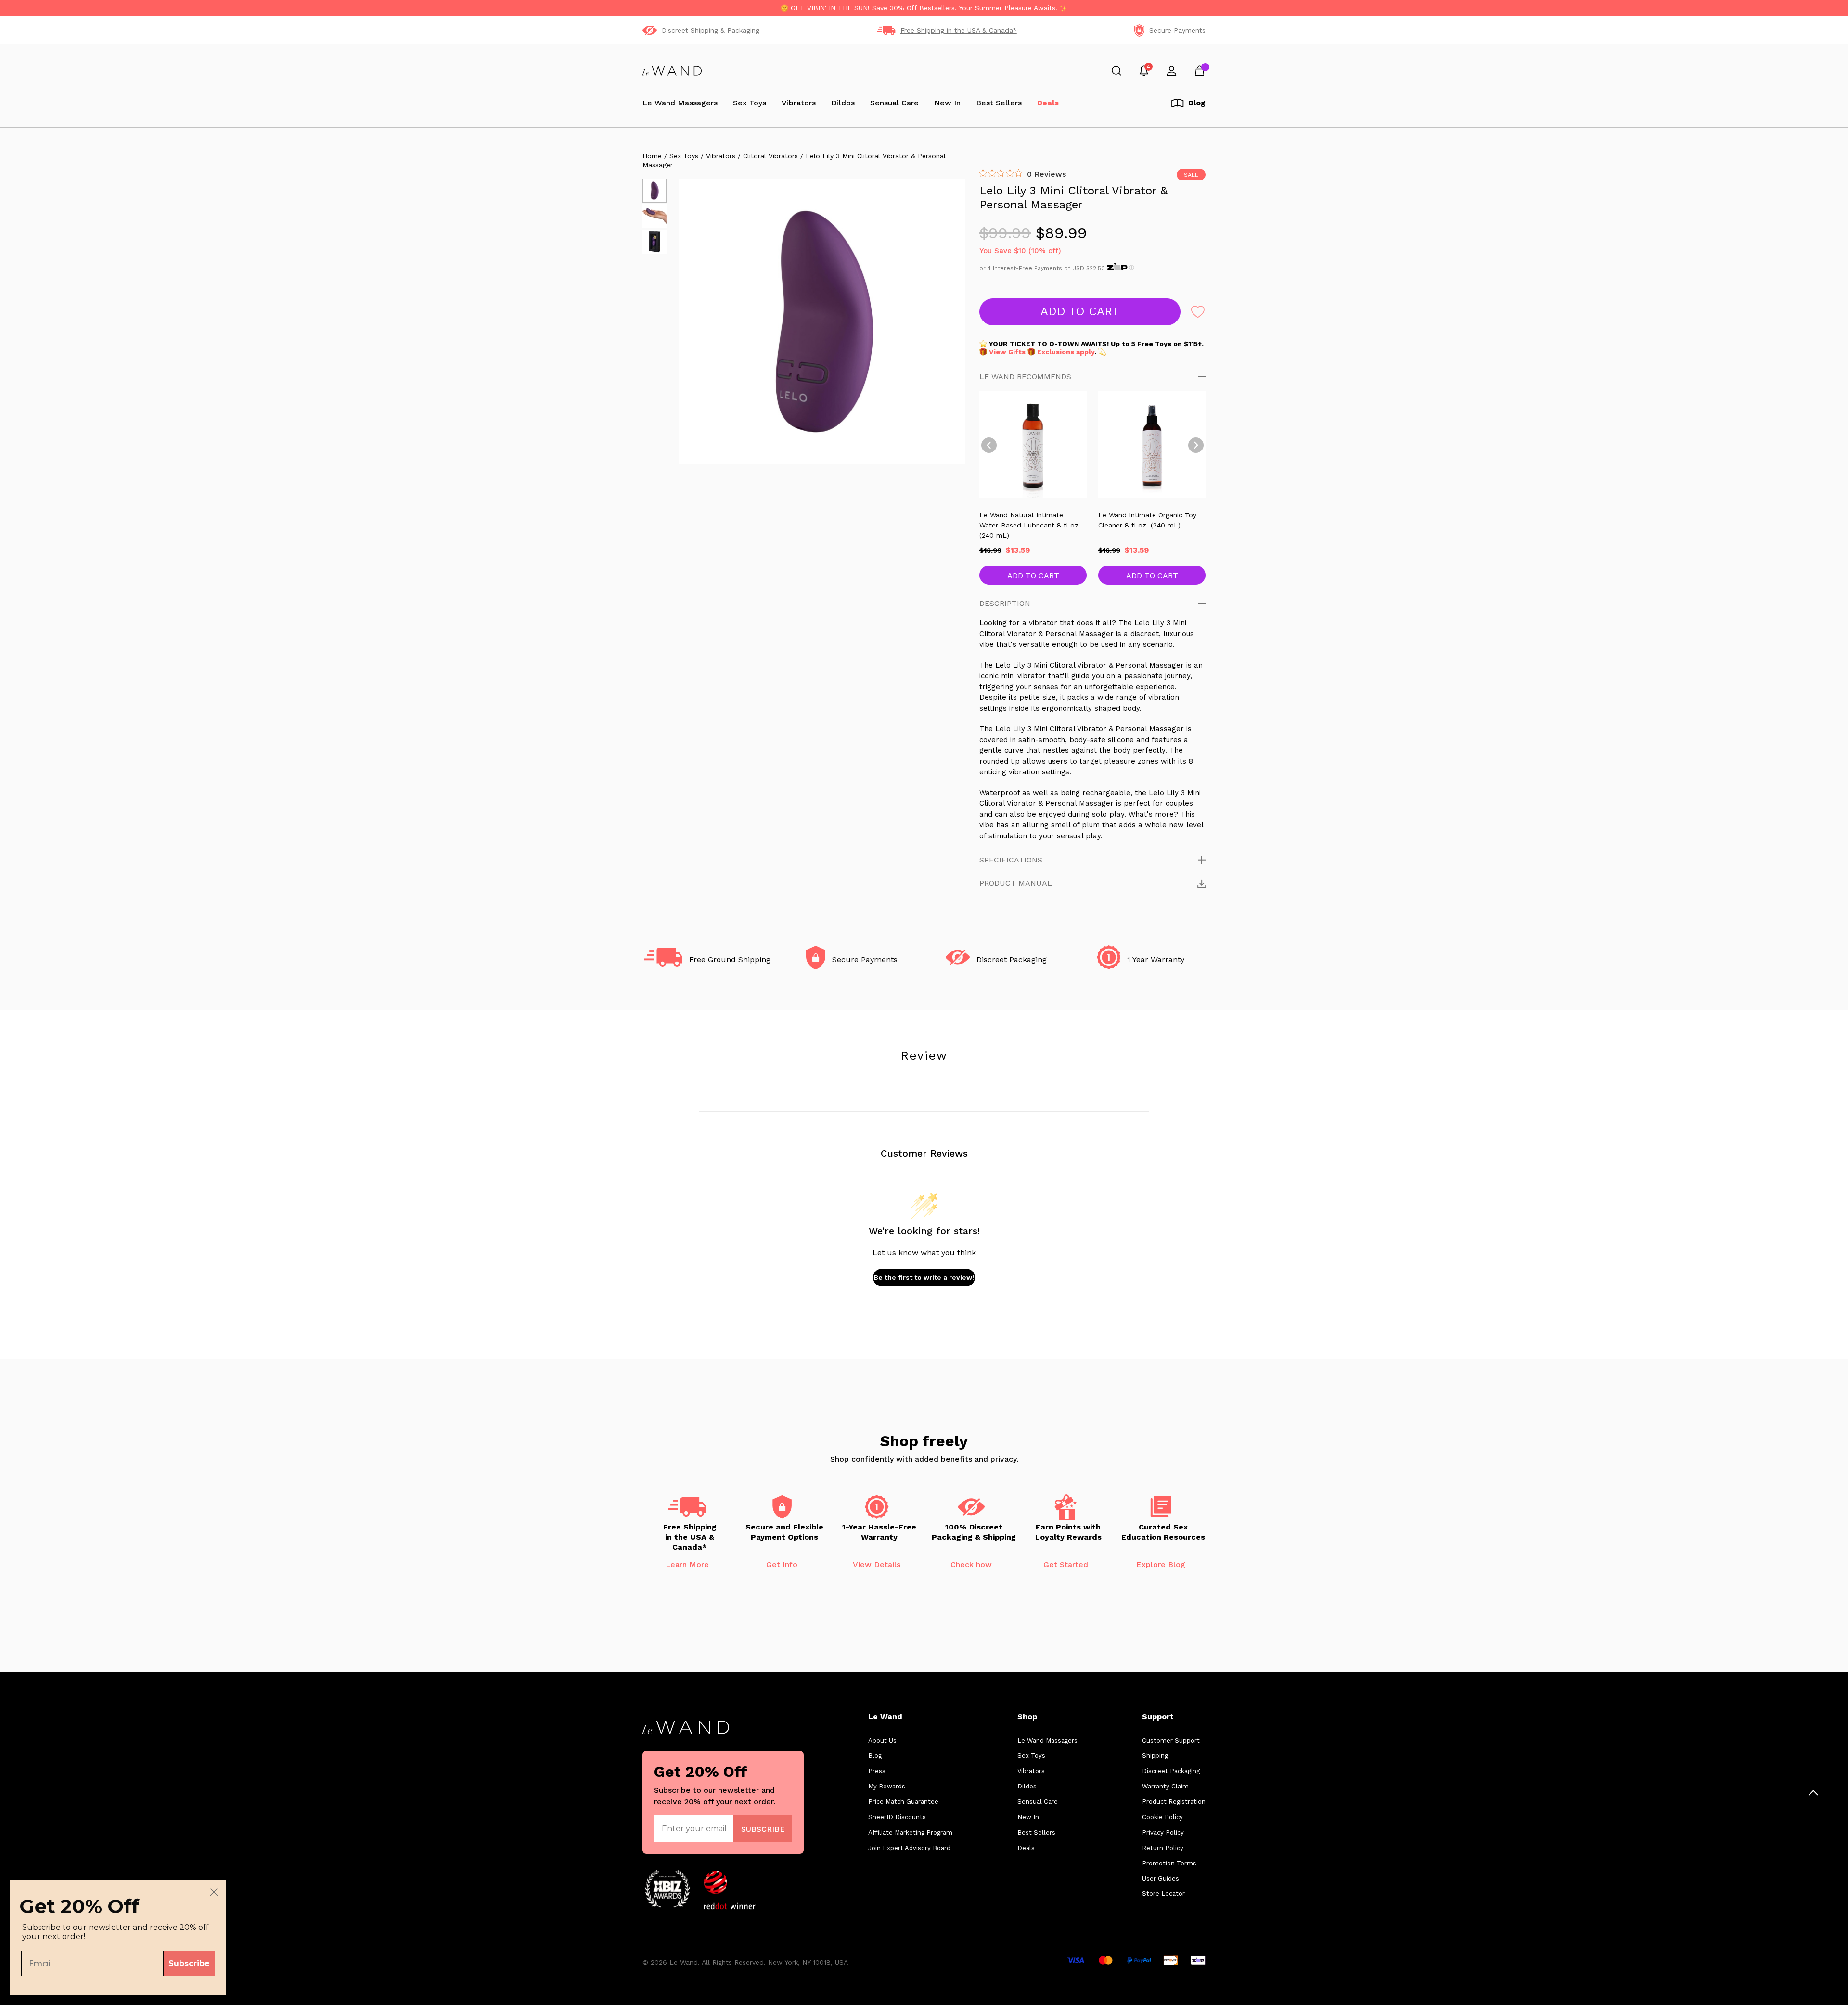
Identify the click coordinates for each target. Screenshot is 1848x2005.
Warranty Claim (1165, 1786)
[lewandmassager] (672, 71)
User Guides (1161, 1879)
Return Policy (1163, 1848)
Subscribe (189, 1963)
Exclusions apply (1066, 352)
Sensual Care (894, 103)
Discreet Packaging (1171, 1771)
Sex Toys (750, 103)
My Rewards (887, 1786)
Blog (875, 1755)
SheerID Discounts (897, 1817)
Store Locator (1163, 1894)
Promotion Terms (1169, 1863)
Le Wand (885, 1716)
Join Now (763, 1829)
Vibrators (799, 103)
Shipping (1155, 1755)
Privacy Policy (1163, 1832)
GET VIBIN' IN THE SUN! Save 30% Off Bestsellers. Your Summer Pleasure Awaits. (924, 8)
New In (947, 103)
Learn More (687, 1565)
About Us (882, 1741)
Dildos (843, 103)
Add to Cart (1033, 575)
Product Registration (1174, 1802)
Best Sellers (999, 103)
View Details (877, 1565)
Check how (971, 1565)
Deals (1048, 103)
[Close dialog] (214, 1892)
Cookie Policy (1162, 1817)
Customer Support (1171, 1741)
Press (877, 1771)
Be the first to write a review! (924, 1277)
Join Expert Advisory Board (909, 1848)
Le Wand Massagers (680, 103)
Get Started (1066, 1565)
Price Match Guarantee (903, 1802)
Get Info (782, 1565)
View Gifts (1007, 352)
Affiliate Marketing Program (910, 1832)
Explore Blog (1161, 1565)
